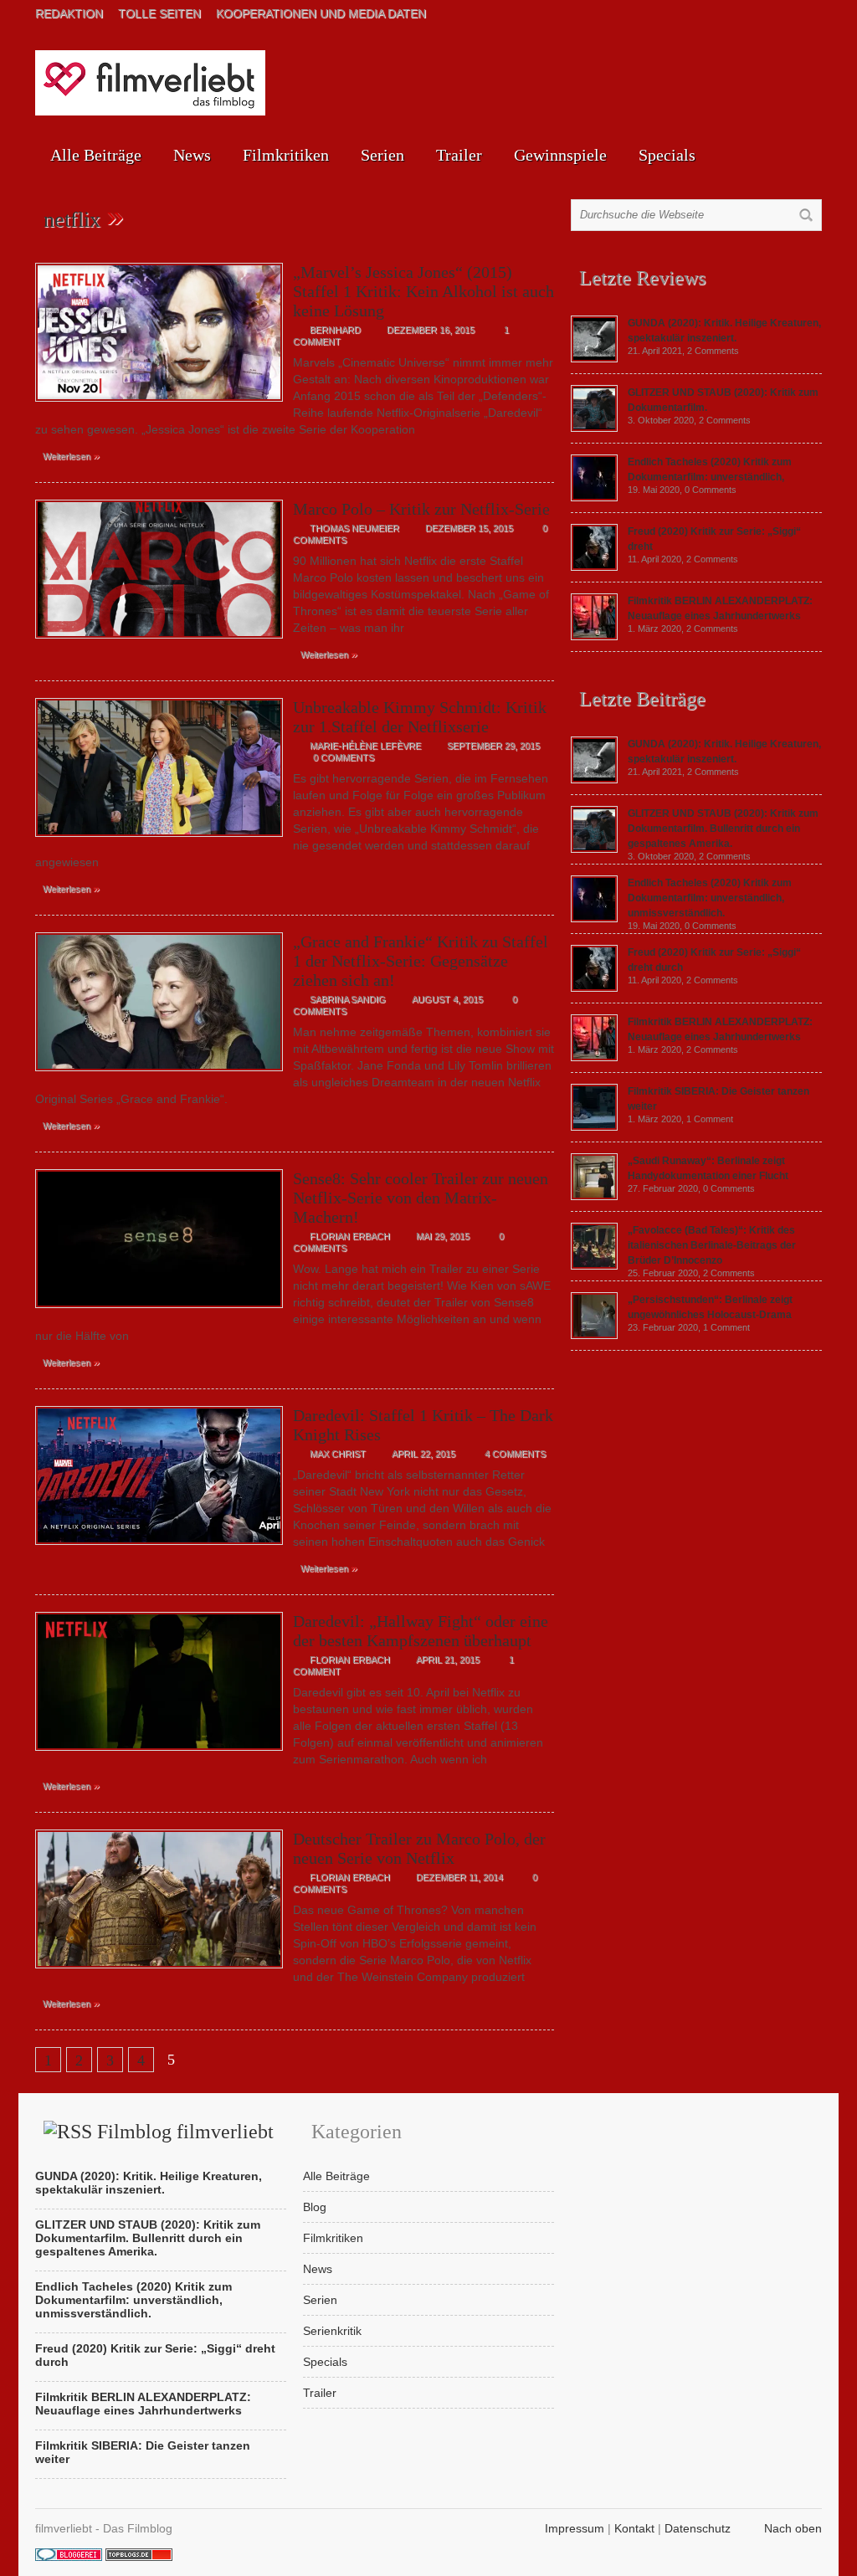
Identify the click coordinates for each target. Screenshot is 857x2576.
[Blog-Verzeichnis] (69, 2557)
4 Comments (515, 1454)
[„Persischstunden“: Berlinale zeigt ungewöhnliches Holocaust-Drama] (594, 1335)
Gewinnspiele (560, 155)
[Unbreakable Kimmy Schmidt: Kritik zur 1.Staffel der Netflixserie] (159, 841)
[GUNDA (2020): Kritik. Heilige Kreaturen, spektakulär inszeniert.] (594, 358)
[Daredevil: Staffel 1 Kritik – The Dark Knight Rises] (159, 1549)
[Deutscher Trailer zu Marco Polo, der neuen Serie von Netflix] (159, 1973)
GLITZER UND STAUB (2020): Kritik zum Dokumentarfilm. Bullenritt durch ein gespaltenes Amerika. (723, 829)
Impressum (575, 2528)
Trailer (459, 155)
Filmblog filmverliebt (185, 2132)
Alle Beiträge (96, 155)
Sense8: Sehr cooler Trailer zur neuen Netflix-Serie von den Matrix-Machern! (421, 1198)
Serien (382, 155)
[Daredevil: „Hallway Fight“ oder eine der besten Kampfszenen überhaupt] (159, 1755)
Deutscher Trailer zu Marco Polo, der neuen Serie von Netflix (419, 1848)
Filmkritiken (286, 155)
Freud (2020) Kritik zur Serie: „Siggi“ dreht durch (155, 2355)
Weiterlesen (71, 455)
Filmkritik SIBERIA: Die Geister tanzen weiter (143, 2452)
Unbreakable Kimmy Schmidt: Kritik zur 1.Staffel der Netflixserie (420, 717)
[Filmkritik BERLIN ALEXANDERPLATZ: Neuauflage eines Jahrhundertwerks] (594, 636)
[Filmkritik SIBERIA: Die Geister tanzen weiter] (594, 1126)
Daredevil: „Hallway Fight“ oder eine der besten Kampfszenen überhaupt (421, 1631)
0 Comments (344, 757)
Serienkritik (332, 2331)
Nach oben (793, 2528)
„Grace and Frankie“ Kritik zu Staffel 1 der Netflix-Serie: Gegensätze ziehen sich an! (421, 961)
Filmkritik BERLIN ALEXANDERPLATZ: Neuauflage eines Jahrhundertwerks (143, 2404)
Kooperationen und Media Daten (321, 13)
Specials (667, 155)
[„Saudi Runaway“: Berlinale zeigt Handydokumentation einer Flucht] (594, 1196)
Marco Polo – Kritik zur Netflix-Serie (421, 509)
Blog (315, 2207)
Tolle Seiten (159, 13)
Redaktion (69, 13)
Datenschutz (698, 2528)
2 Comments (713, 351)
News (192, 155)
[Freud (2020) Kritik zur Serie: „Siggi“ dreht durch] (594, 567)
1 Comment (710, 1119)
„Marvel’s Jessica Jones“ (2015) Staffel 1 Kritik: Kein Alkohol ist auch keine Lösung (423, 291)
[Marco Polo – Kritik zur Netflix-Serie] (159, 643)
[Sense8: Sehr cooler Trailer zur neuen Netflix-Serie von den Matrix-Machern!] (159, 1312)
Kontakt (634, 2528)
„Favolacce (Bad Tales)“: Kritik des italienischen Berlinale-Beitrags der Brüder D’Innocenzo (712, 1245)
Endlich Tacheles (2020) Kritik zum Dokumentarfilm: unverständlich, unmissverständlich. (710, 898)
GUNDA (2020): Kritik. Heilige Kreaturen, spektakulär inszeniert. (149, 2183)
